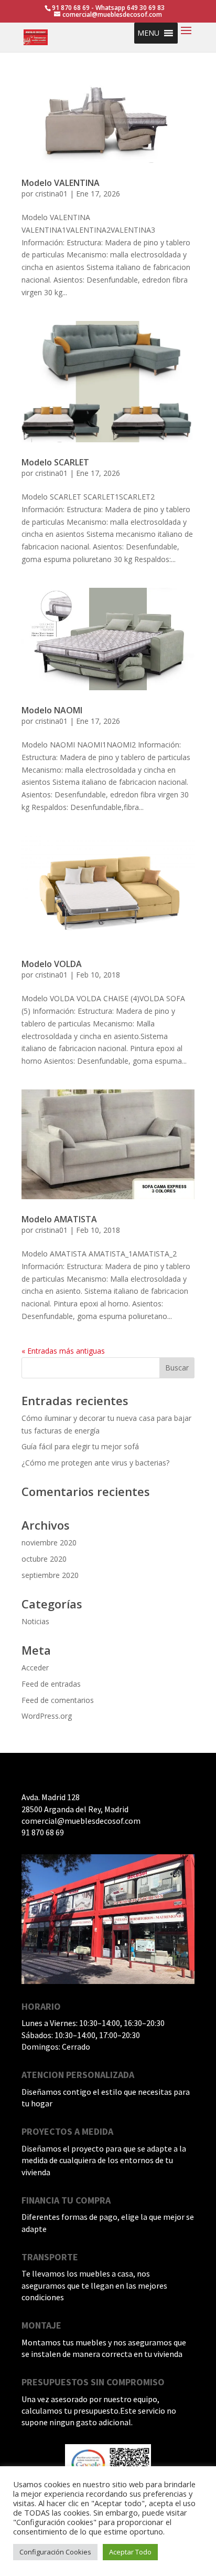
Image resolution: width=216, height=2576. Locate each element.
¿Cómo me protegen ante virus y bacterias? (95, 1463)
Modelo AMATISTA (59, 1219)
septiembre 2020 (50, 1575)
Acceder (35, 1668)
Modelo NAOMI (52, 710)
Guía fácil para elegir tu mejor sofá (80, 1446)
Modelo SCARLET (55, 462)
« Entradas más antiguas (63, 1351)
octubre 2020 (44, 1559)
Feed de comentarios (58, 1700)
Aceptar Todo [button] (130, 2552)
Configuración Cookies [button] (55, 2552)
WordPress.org (47, 1716)
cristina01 (51, 194)
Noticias (35, 1621)
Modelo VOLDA (52, 964)
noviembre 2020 (49, 1543)
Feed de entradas (51, 1684)
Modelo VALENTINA (61, 183)
